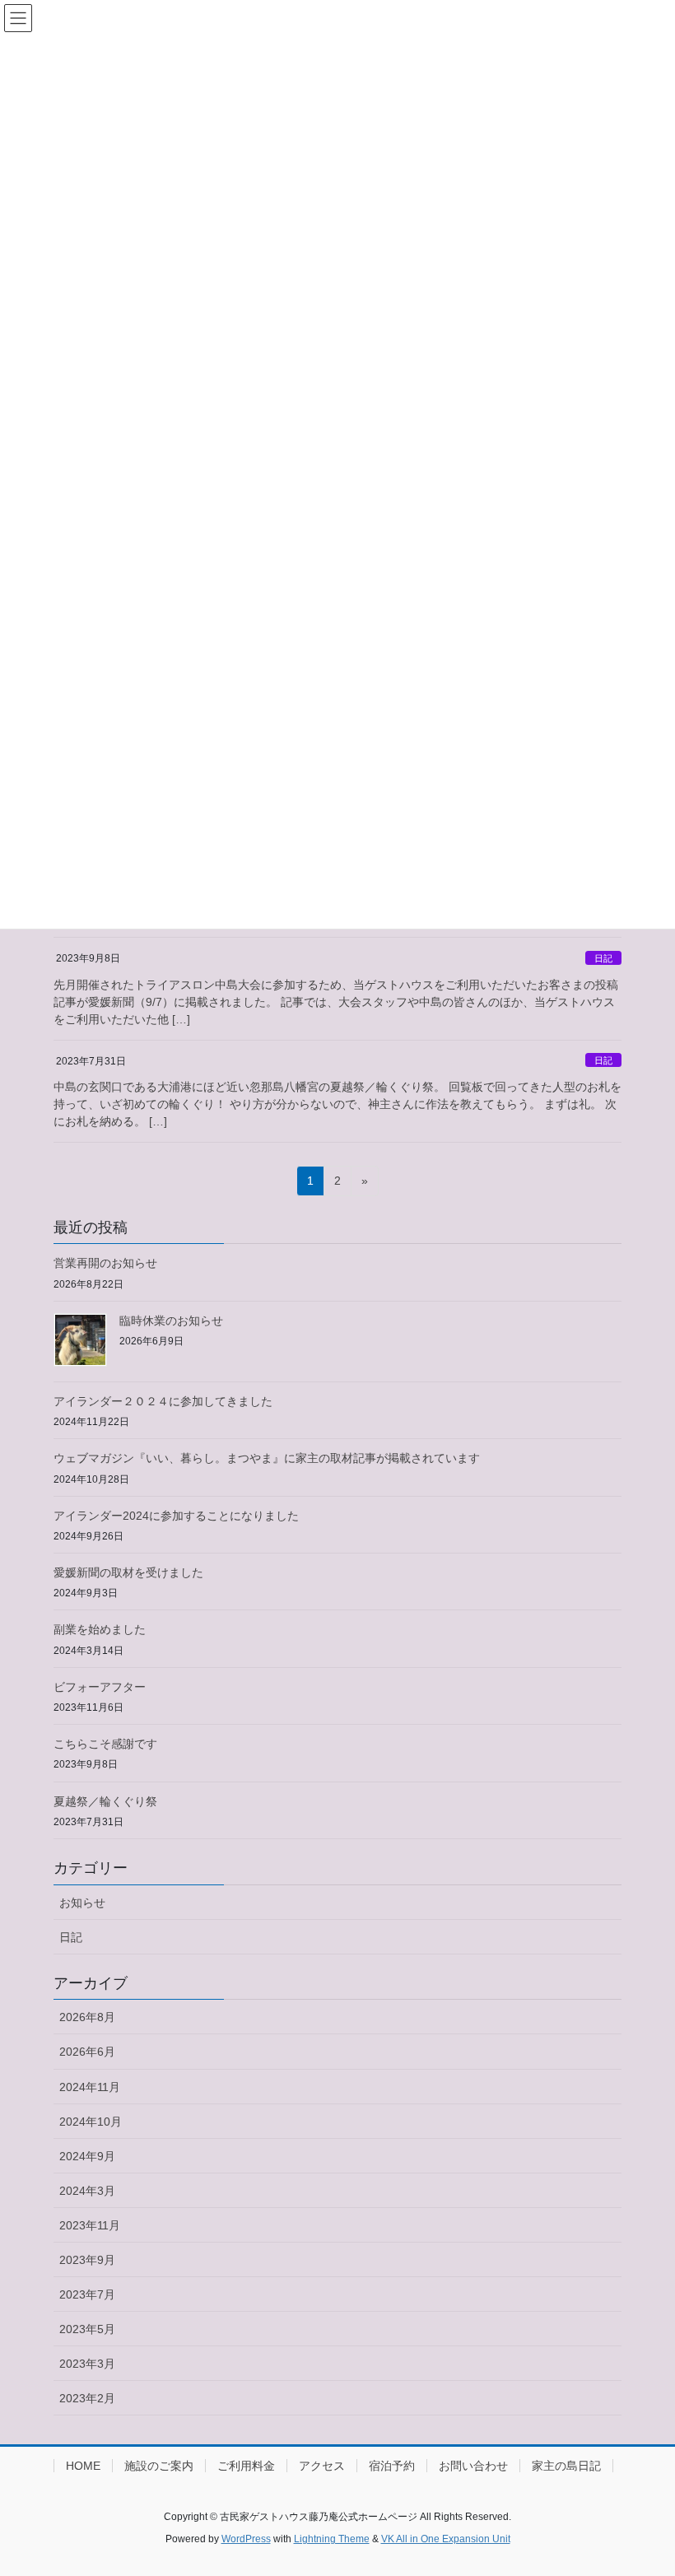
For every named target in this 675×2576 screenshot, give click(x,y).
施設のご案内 (159, 2466)
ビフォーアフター (100, 1687)
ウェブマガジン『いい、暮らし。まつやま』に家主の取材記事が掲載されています (267, 1458)
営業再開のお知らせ (105, 1263)
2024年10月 (91, 2122)
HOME (83, 2466)
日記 (603, 958)
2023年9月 (87, 2260)
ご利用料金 (246, 2466)
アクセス (322, 2466)
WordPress (246, 2539)
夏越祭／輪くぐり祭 (105, 1801)
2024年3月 (87, 2191)
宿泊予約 (392, 2466)
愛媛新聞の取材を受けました (128, 1572)
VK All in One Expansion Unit (446, 2539)
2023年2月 (87, 2398)
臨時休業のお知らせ (171, 1321)
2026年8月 (87, 2017)
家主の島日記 (566, 2466)
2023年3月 (87, 2364)
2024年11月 (90, 2087)
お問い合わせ (473, 2466)
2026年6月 (87, 2052)
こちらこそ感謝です (105, 1744)
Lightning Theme (332, 2539)
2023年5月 (87, 2329)
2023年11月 (90, 2225)
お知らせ (82, 1903)
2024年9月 (87, 2156)
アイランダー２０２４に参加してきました (163, 1401)
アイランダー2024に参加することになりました (176, 1516)
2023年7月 (87, 2294)
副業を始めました (100, 1629)
